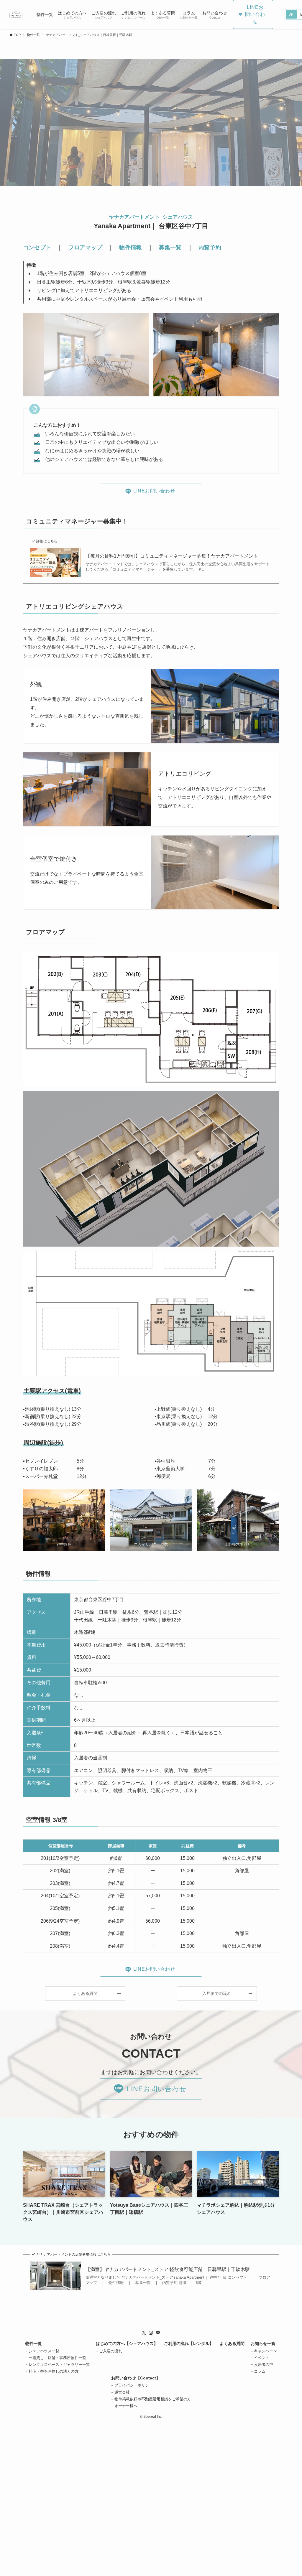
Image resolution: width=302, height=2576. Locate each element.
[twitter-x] (144, 2333)
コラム (260, 2371)
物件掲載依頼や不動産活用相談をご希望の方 (153, 2399)
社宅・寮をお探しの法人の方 (54, 2371)
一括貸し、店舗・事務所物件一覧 (57, 2358)
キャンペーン (265, 2351)
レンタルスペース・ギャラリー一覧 (59, 2365)
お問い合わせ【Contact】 (136, 2378)
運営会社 (122, 2392)
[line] (158, 2333)
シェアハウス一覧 (44, 2351)
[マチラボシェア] (16, 14)
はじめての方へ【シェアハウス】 (127, 2343)
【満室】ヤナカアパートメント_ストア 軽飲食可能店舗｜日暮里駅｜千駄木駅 (168, 2269)
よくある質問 (232, 2343)
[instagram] (151, 2333)
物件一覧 (34, 2343)
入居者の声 (264, 2365)
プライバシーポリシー (134, 2385)
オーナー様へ (126, 2406)
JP (291, 14)
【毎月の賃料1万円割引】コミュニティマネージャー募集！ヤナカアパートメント (172, 556)
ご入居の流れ (111, 2351)
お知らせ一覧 (263, 2343)
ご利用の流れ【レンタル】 (189, 2343)
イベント (262, 2358)
